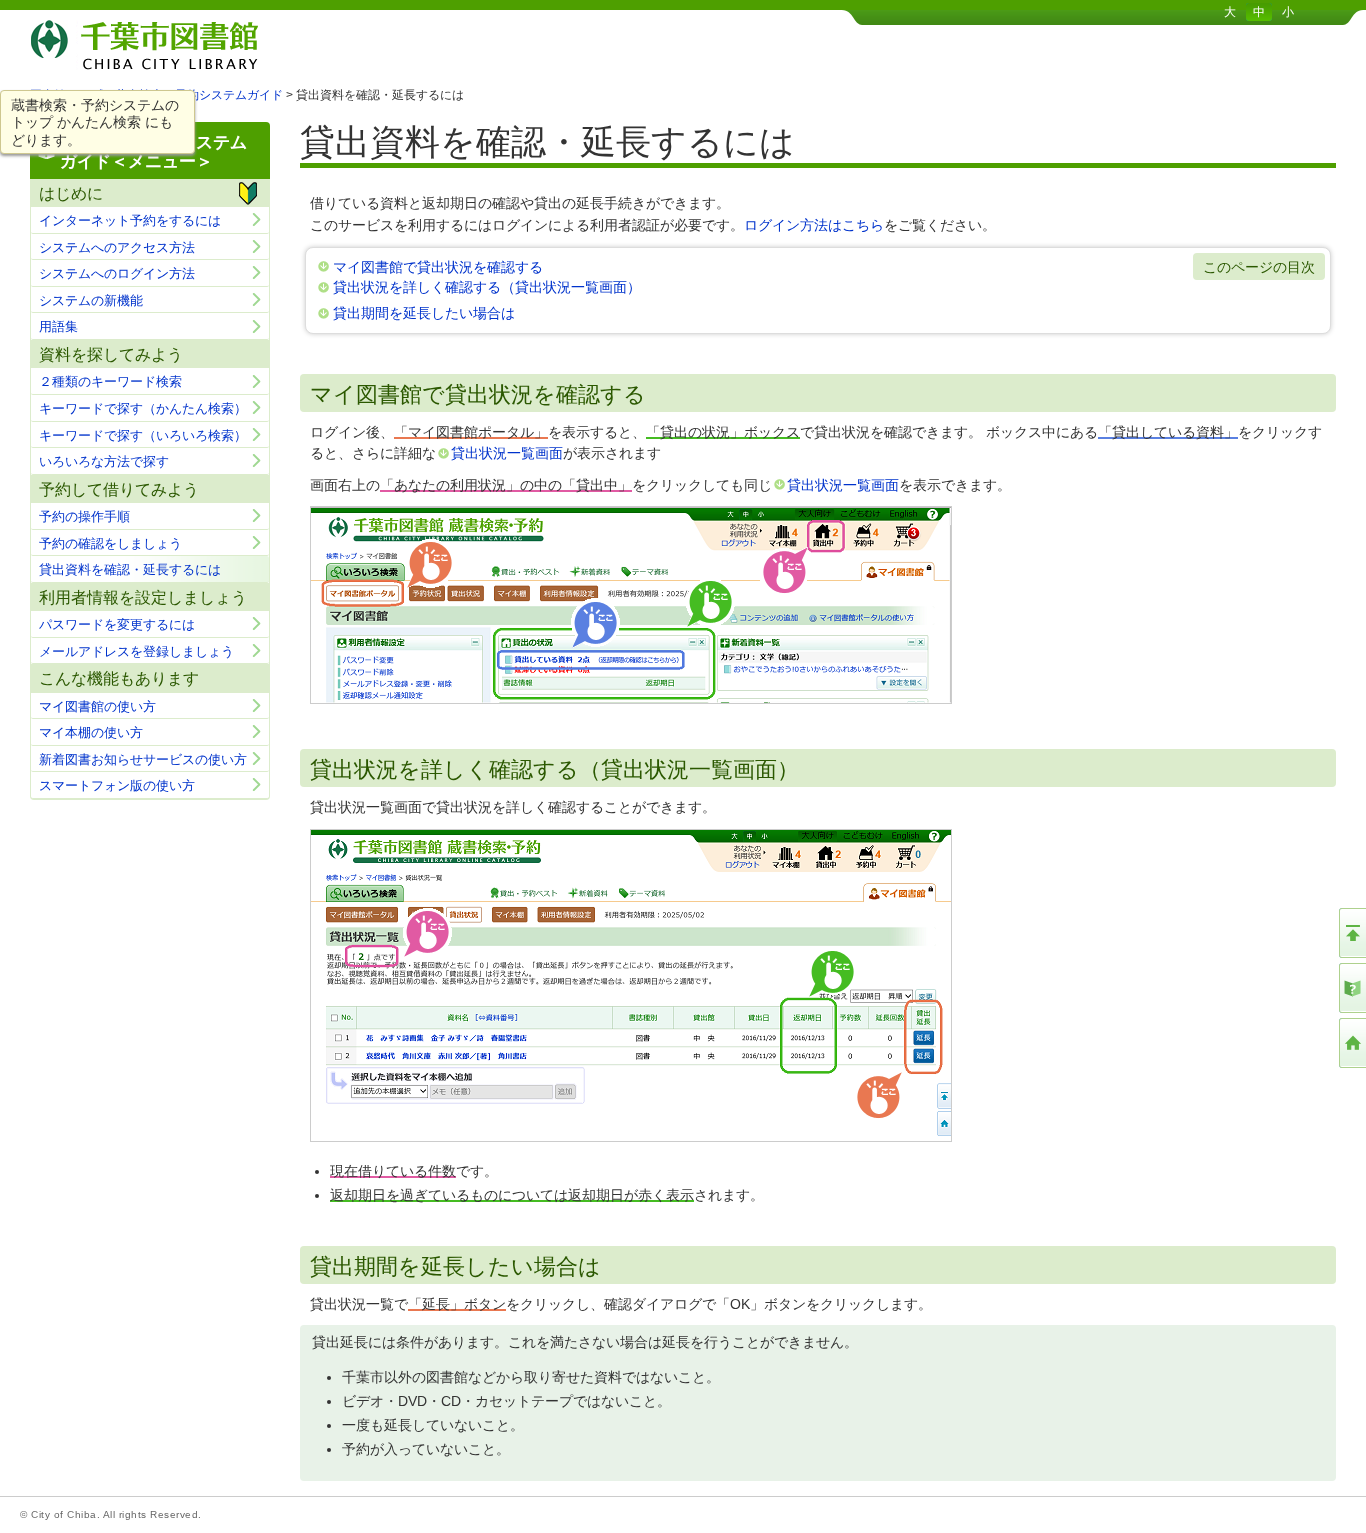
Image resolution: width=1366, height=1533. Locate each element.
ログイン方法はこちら (814, 225)
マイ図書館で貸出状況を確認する (438, 267)
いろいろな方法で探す (104, 461)
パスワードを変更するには (117, 624)
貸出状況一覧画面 (507, 453)
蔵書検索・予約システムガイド (199, 95)
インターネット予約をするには (130, 220)
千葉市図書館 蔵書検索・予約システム (240, 42)
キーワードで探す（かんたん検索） (143, 408)
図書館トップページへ (1351, 1043)
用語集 (58, 326)
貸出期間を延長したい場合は (424, 313)
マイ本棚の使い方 (91, 732)
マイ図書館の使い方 (97, 706)
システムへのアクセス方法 (117, 247)
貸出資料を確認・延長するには (130, 569)
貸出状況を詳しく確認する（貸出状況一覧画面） (487, 287)
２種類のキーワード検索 (110, 381)
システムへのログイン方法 (117, 273)
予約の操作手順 (84, 516)
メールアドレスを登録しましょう (136, 651)
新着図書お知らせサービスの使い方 (143, 759)
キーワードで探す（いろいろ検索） (143, 435)
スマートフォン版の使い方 (117, 785)
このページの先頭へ (1351, 933)
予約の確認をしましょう (110, 543)
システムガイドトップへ (1351, 988)
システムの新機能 (91, 300)
